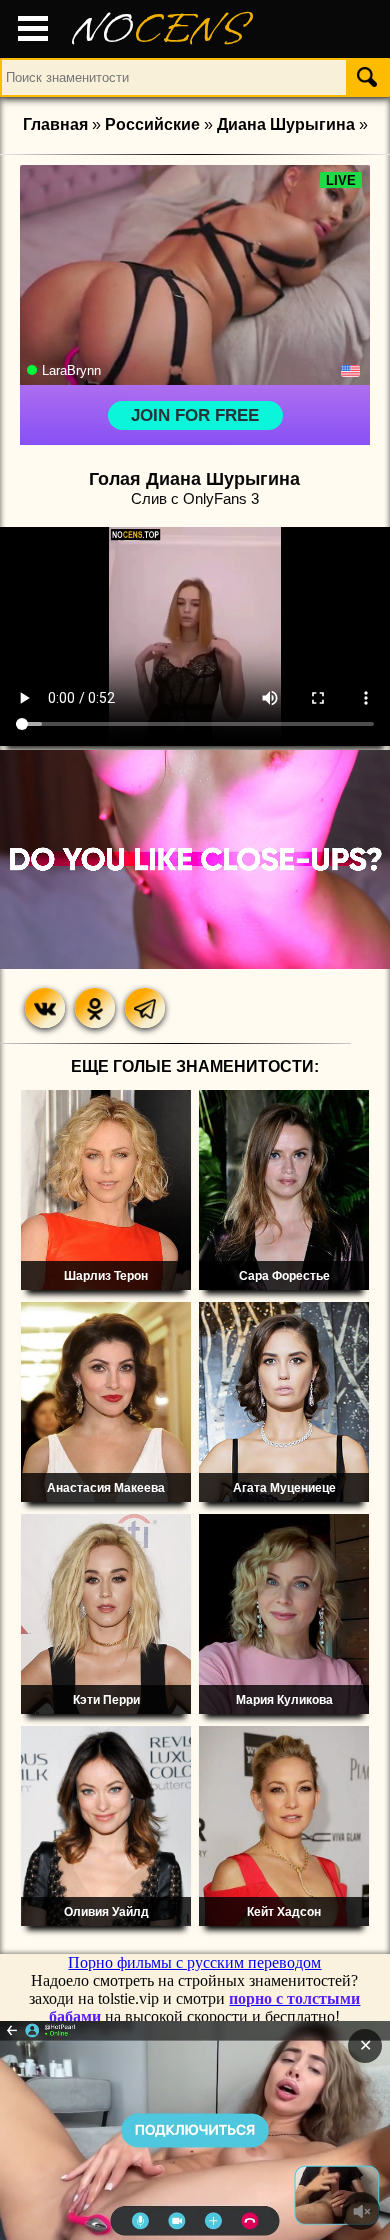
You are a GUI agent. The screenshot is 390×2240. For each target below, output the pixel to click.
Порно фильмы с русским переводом (194, 1962)
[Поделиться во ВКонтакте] (45, 1008)
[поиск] (367, 77)
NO (159, 29)
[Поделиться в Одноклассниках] (95, 1008)
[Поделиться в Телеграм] (145, 1008)
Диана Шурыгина (286, 124)
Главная (55, 124)
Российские (152, 124)
